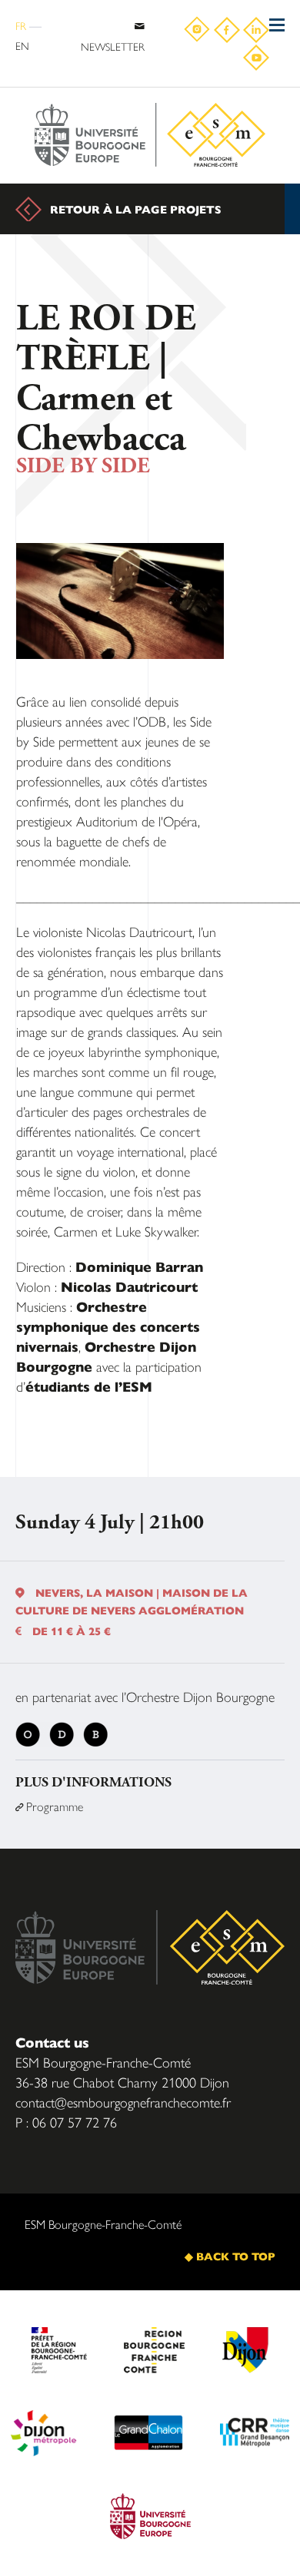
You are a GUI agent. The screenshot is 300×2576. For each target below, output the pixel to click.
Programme (49, 1806)
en (22, 45)
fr (21, 25)
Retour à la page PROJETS (136, 209)
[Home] (150, 136)
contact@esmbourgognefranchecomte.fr (123, 2102)
